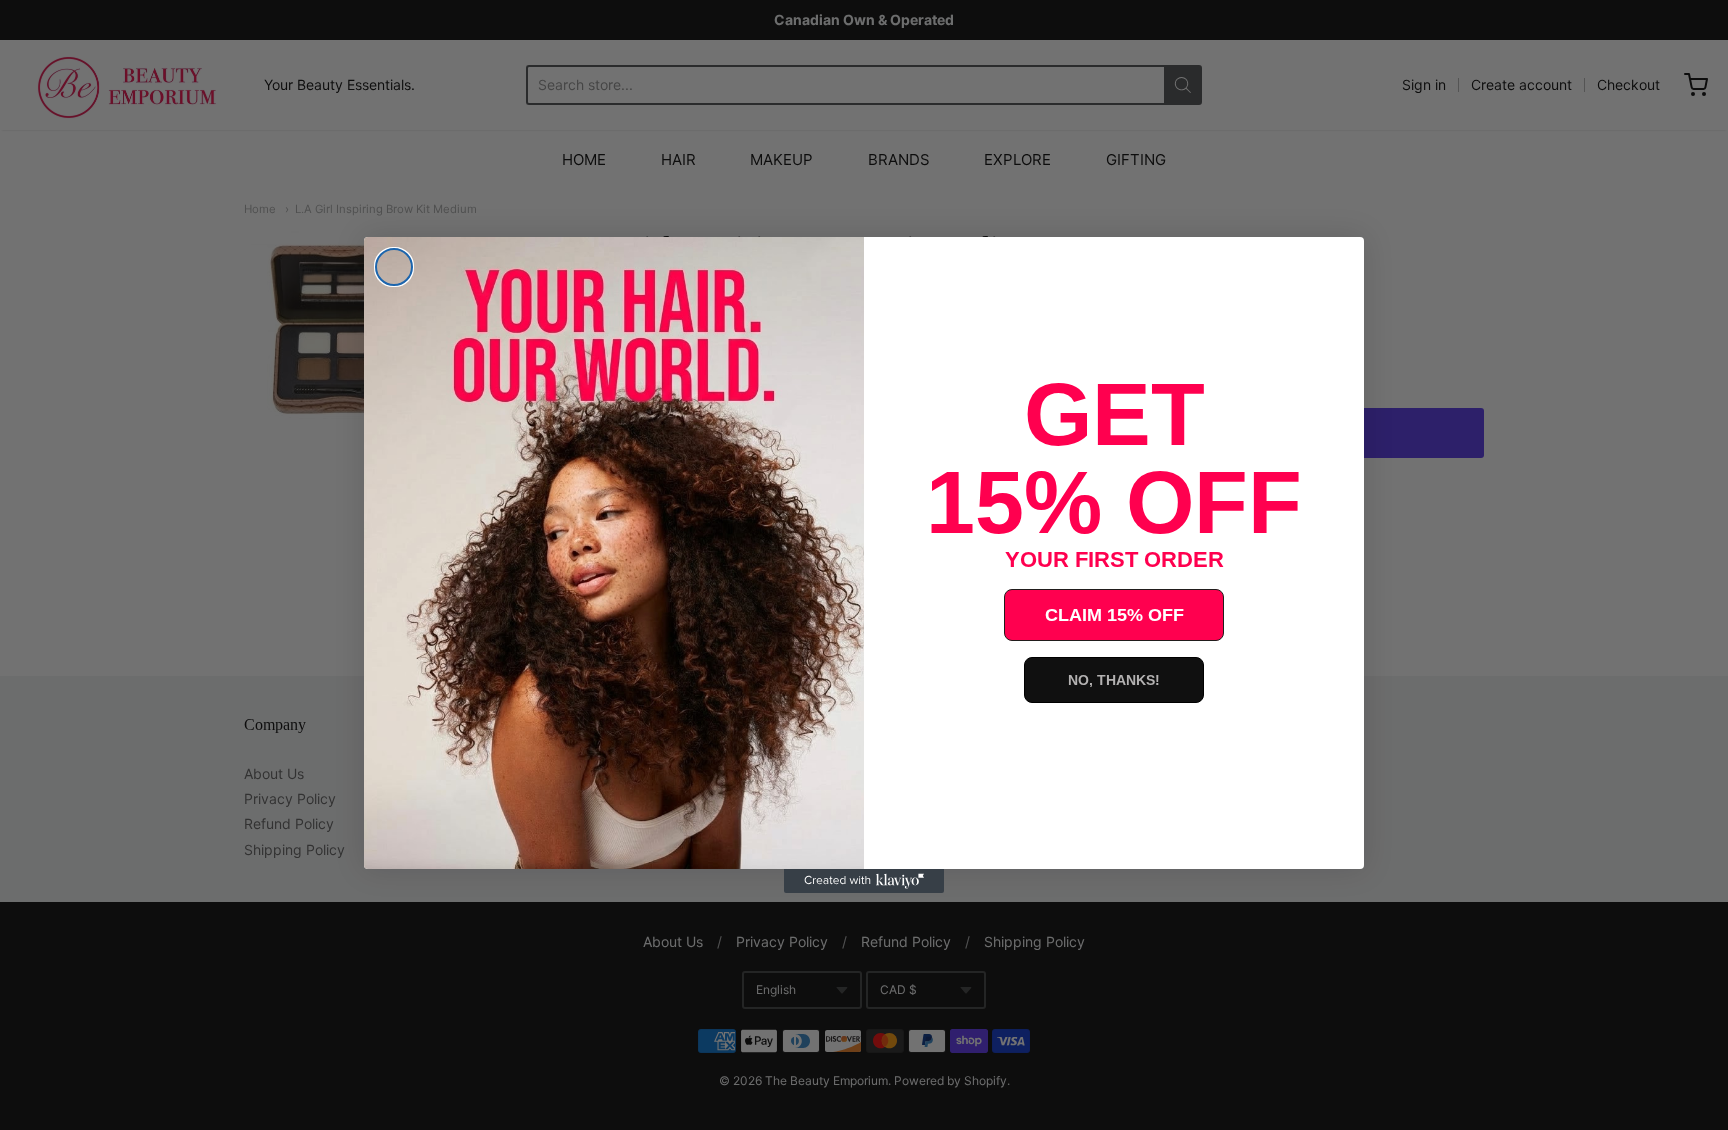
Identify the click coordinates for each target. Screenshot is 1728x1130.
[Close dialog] (394, 267)
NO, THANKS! (1114, 680)
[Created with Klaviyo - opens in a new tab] (864, 881)
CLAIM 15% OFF (1114, 615)
